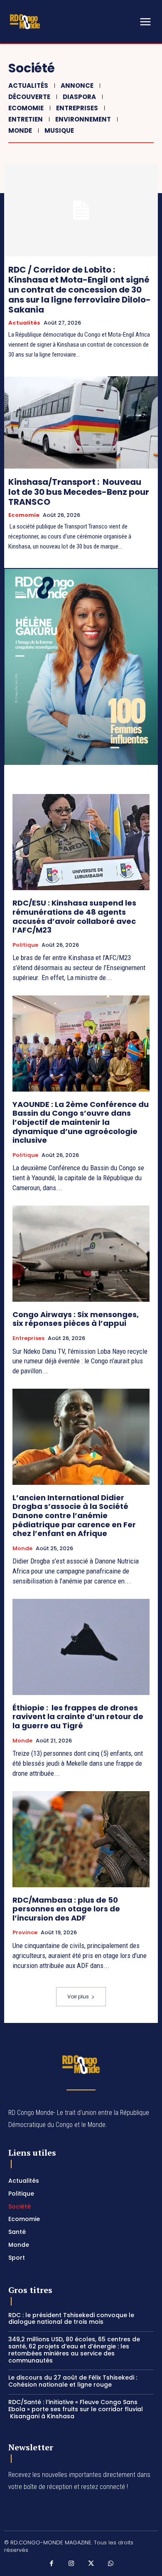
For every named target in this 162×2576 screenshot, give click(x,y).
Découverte (29, 97)
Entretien (26, 119)
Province (25, 1933)
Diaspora (79, 97)
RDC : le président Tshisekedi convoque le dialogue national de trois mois (71, 2319)
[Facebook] (52, 2564)
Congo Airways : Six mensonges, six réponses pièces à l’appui (76, 1319)
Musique (59, 130)
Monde (20, 130)
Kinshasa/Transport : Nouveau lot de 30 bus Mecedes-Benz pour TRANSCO (79, 492)
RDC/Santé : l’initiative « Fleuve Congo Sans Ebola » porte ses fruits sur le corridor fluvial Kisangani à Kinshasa (76, 2409)
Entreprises (77, 108)
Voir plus (78, 1997)
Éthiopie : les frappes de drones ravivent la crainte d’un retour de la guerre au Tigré (78, 1717)
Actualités (28, 86)
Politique (25, 945)
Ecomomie (26, 108)
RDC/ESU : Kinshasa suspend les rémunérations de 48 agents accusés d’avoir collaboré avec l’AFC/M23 (74, 916)
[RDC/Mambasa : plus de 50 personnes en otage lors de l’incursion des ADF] (81, 1839)
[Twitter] (91, 2564)
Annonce (77, 86)
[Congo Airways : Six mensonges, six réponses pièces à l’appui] (81, 1254)
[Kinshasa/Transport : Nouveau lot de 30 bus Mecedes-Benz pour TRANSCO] (81, 422)
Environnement (83, 119)
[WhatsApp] (111, 2564)
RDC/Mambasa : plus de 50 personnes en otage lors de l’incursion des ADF (66, 1909)
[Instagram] (71, 2564)
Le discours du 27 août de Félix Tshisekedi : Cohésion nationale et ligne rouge (73, 2381)
